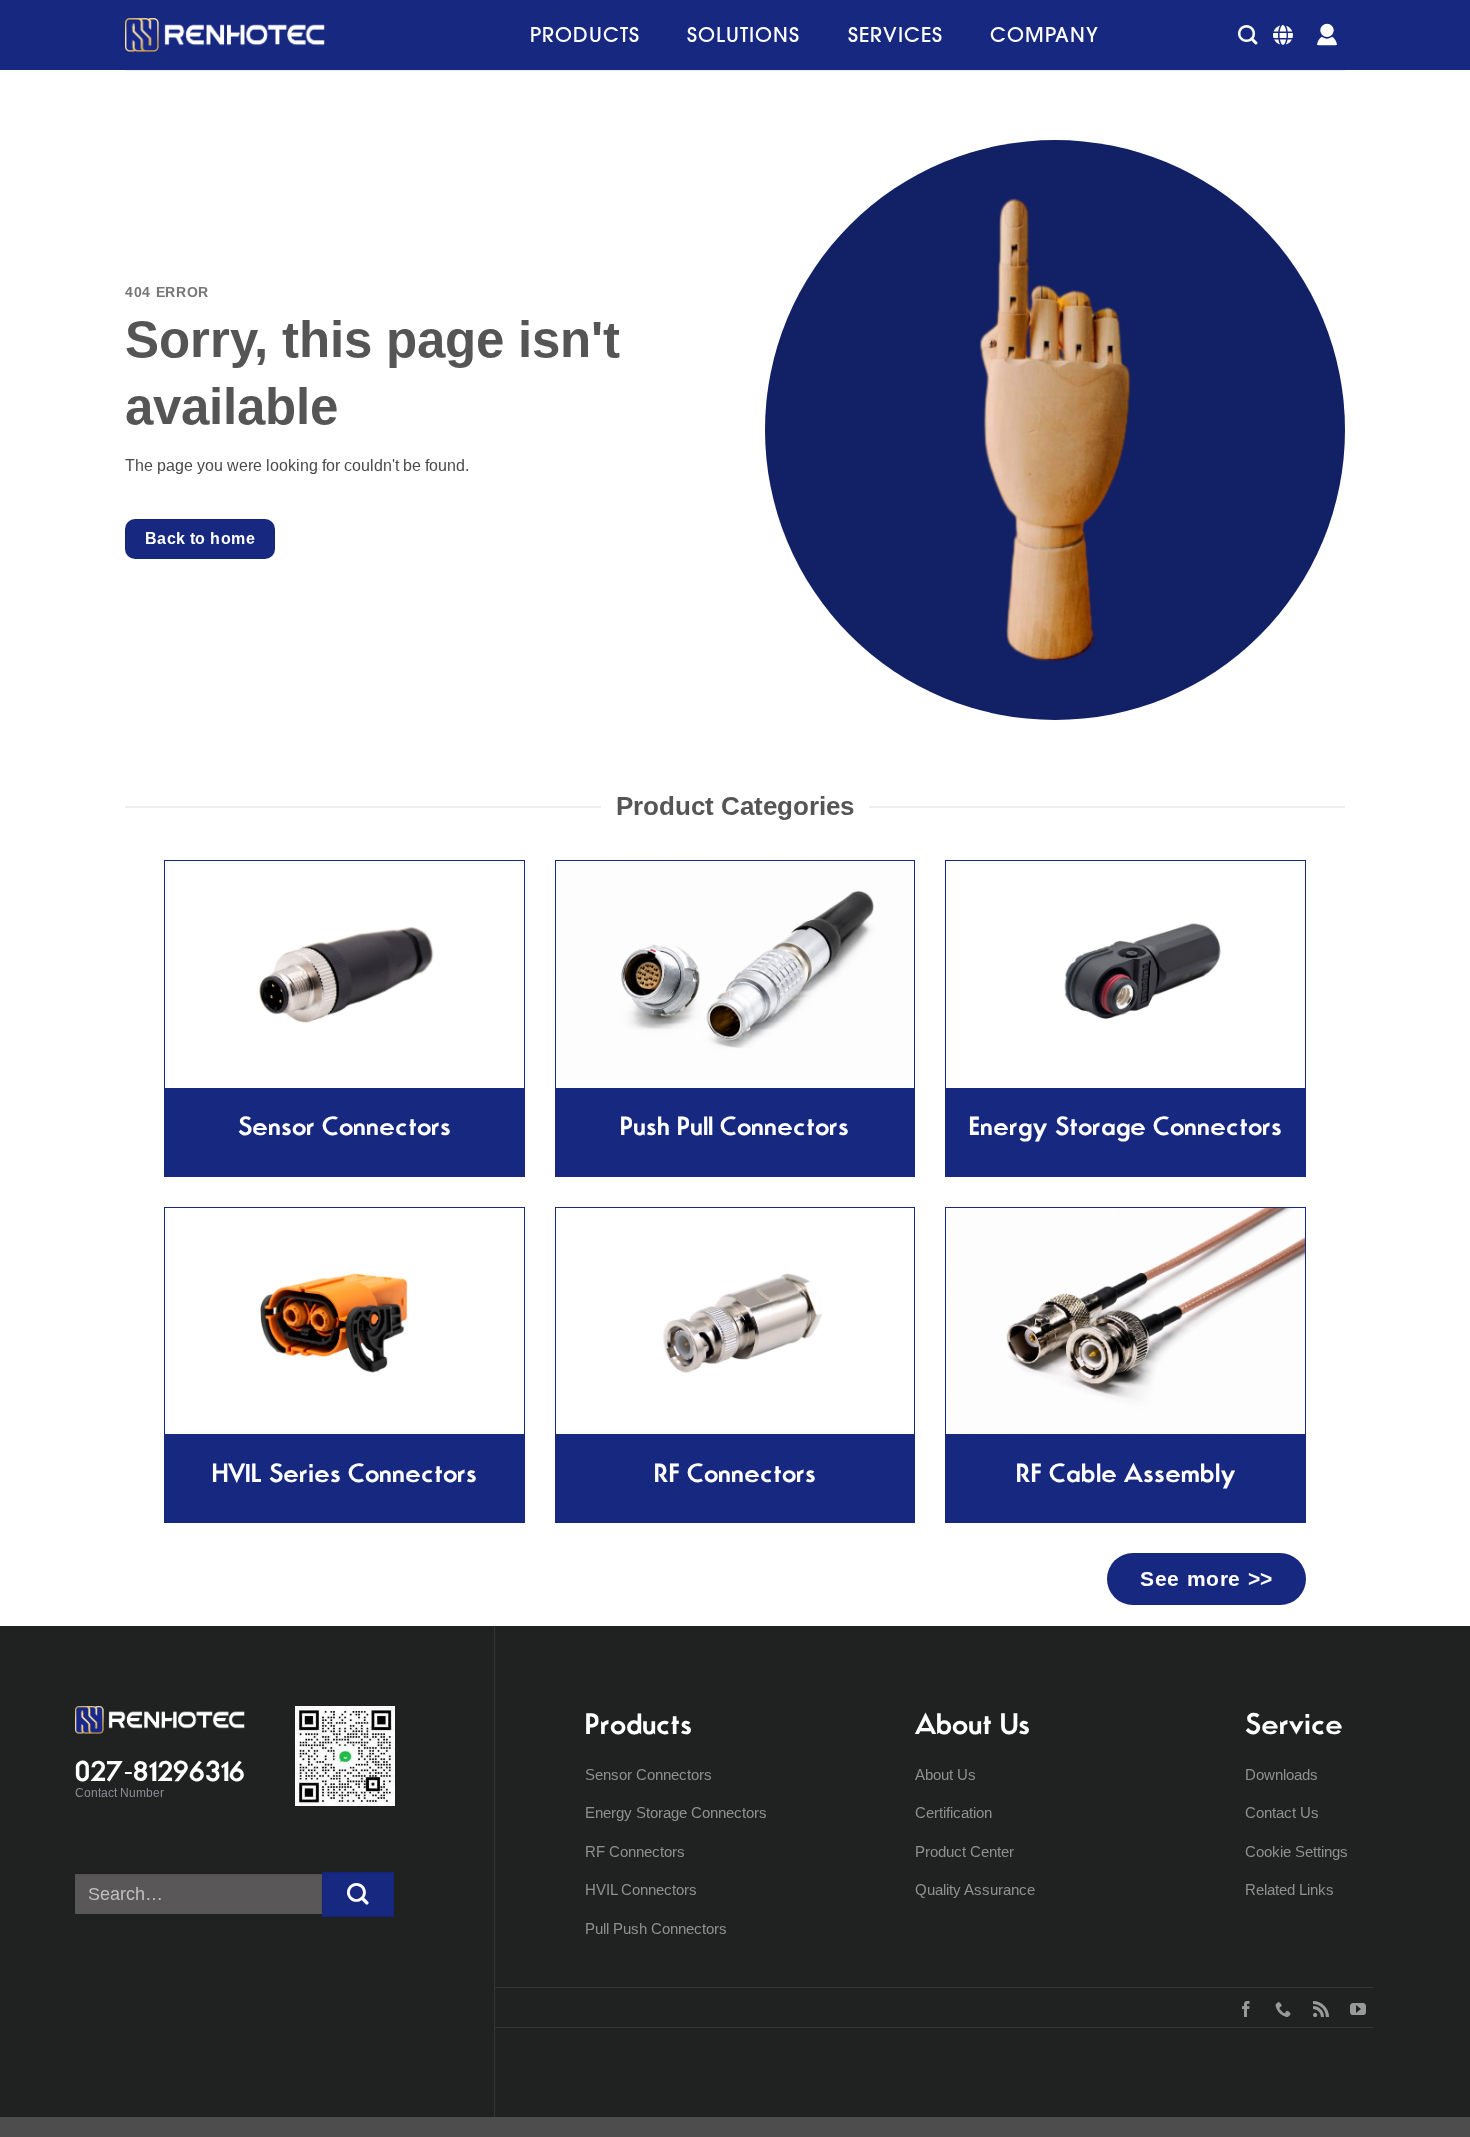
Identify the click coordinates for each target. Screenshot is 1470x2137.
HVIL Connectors (641, 1889)
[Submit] (358, 1894)
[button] (1247, 34)
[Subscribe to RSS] (1316, 2007)
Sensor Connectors (648, 1774)
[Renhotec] (225, 35)
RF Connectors (635, 1851)
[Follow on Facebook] (1241, 2007)
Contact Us (1282, 1812)
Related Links (1289, 1889)
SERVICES (895, 34)
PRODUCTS (585, 34)
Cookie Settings (1296, 1851)
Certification (953, 1812)
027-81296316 (160, 1771)
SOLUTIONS (743, 34)
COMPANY (1044, 34)
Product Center (964, 1851)
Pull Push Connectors (656, 1928)
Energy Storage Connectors (676, 1812)
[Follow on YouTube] (1353, 2007)
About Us (945, 1774)
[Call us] (1278, 2007)
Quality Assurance (975, 1889)
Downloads (1281, 1774)
